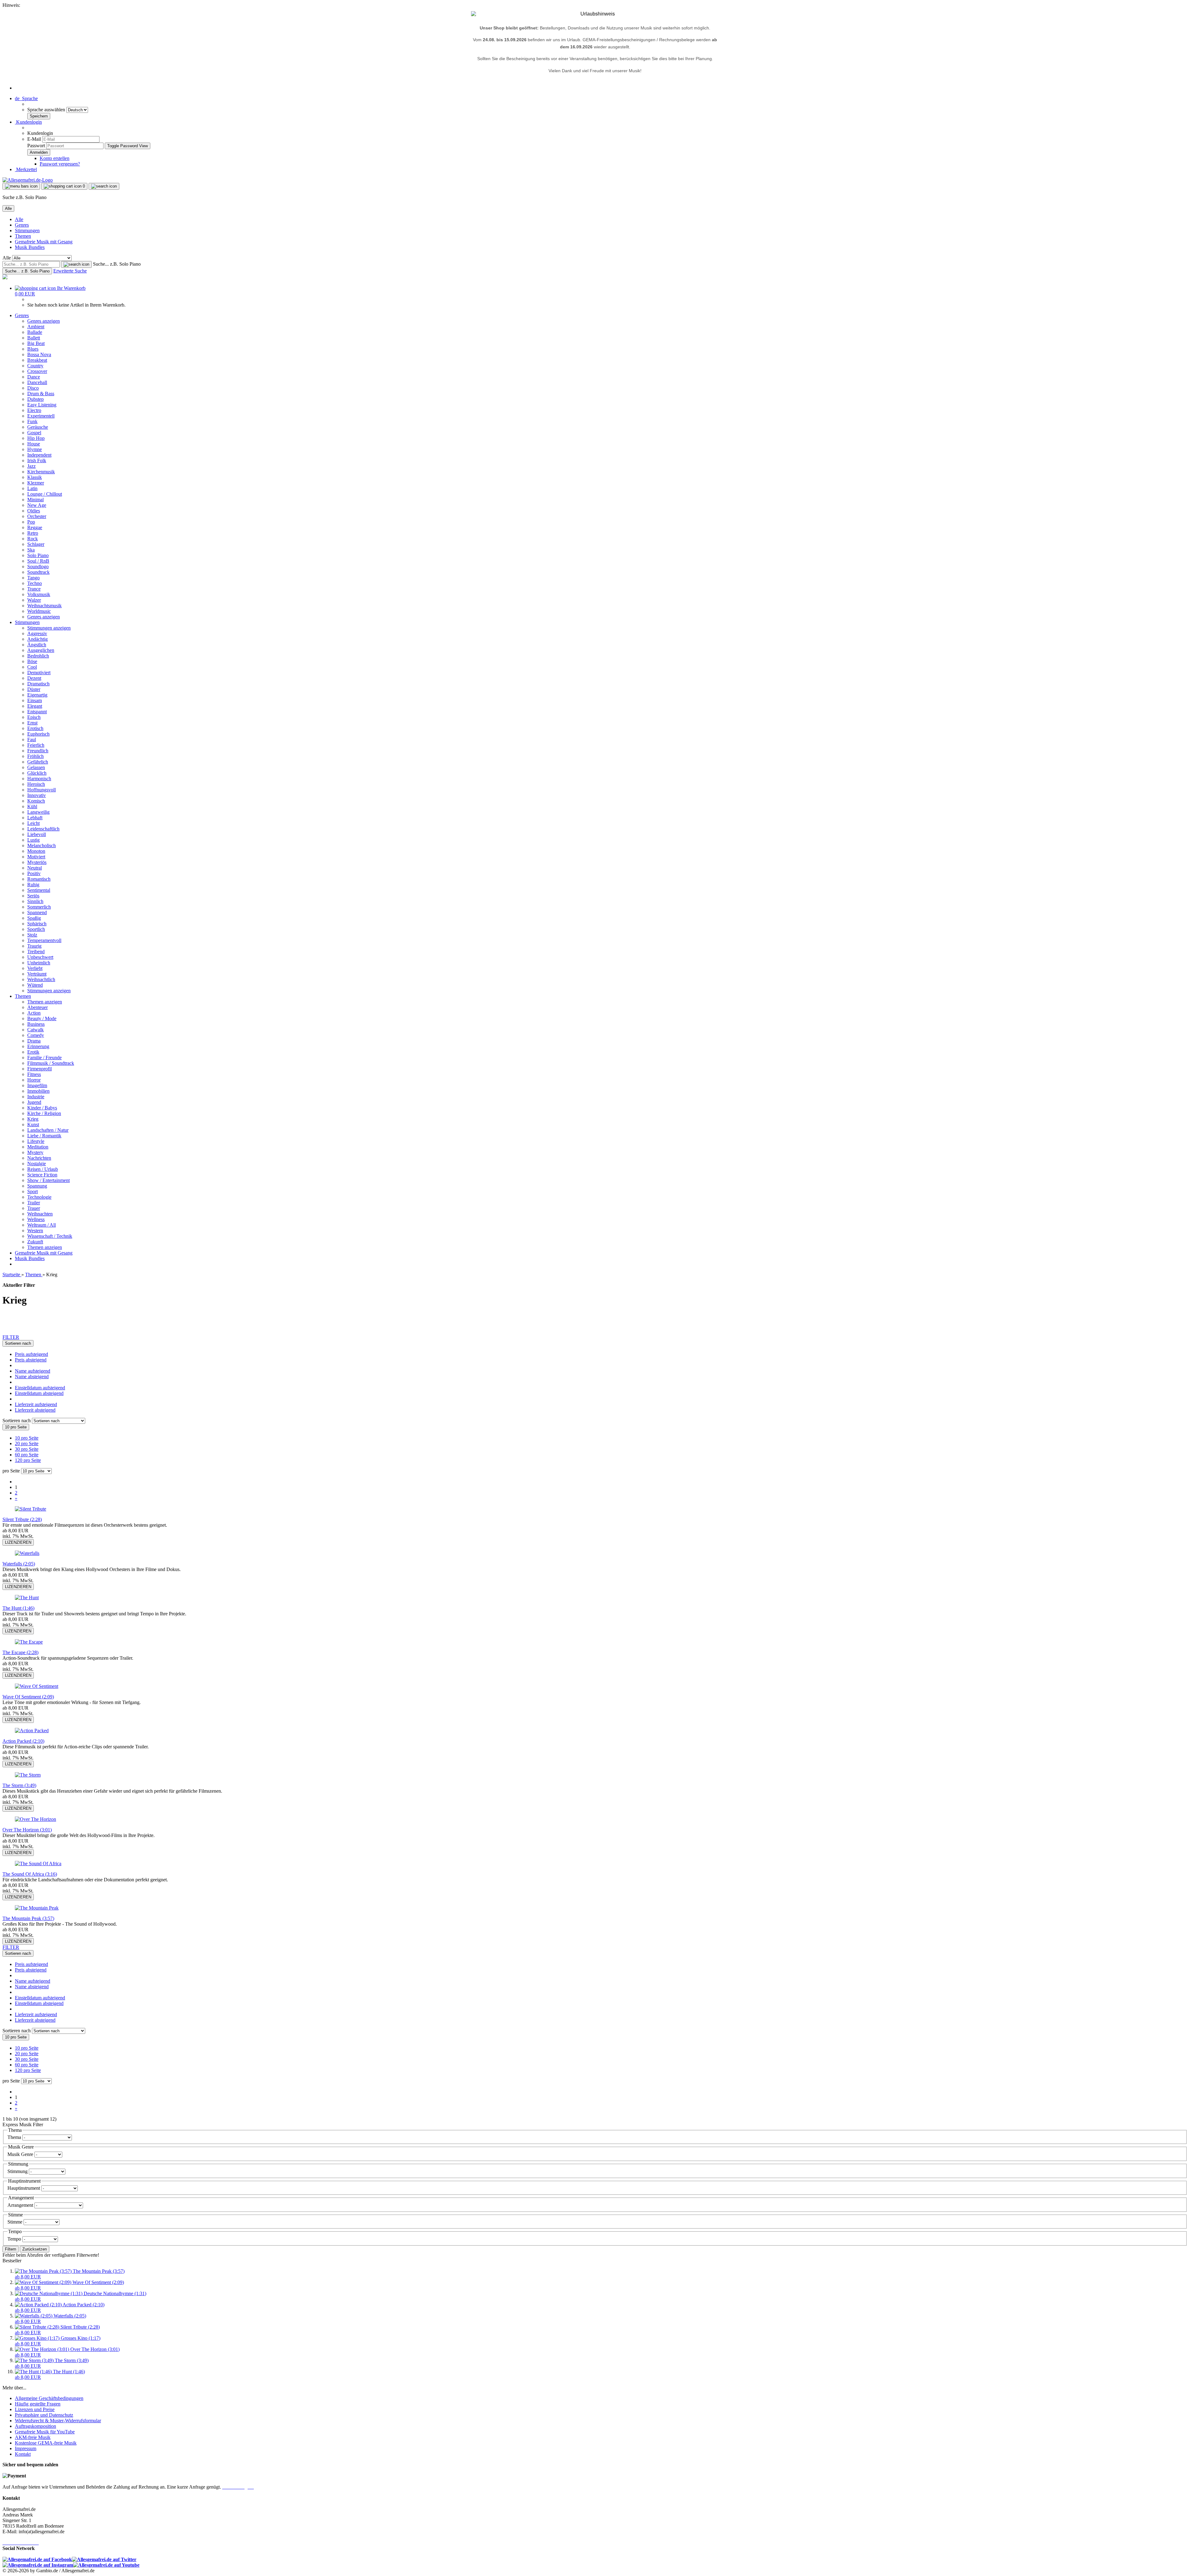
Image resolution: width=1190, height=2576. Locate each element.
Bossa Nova (39, 354)
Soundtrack (38, 572)
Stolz (32, 935)
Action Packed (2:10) (23, 1741)
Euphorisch (38, 734)
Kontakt (23, 2454)
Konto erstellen (55, 158)
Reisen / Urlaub (43, 1169)
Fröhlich (35, 756)
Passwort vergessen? (60, 164)
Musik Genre (21, 2154)
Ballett (34, 338)
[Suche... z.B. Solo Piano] (76, 264)
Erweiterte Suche (70, 271)
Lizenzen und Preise (35, 2409)
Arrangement (21, 2205)
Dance (34, 377)
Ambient (36, 327)
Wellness (36, 1219)
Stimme (15, 2222)
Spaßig (34, 918)
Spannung (37, 1186)
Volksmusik (39, 594)
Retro (33, 533)
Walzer (34, 600)
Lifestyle (36, 1141)
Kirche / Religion (44, 1113)
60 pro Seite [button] (27, 1455)
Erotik (33, 1052)
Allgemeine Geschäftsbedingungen (49, 2398)
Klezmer (36, 483)
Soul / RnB (38, 561)
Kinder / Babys (42, 1108)
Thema (15, 2137)
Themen (23, 236)
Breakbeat (37, 360)
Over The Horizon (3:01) (27, 1830)
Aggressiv (37, 633)
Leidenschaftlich (43, 829)
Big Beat (36, 343)
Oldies (34, 511)
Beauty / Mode (42, 1018)
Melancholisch (42, 845)
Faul (32, 739)
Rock (33, 539)
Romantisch (39, 879)
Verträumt (37, 974)
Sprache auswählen (47, 110)
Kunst (33, 1124)
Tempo (15, 2239)
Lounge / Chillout (45, 494)
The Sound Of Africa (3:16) (30, 1874)
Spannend (37, 912)
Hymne (35, 449)
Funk (32, 421)
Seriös (33, 896)
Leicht (33, 823)
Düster (34, 689)
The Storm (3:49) (19, 1785)
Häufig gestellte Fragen (38, 2404)
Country (35, 366)
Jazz (31, 466)
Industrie (36, 1097)
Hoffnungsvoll (42, 790)
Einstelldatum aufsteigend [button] (40, 1388)
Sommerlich (39, 907)
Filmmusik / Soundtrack (51, 1063)
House (34, 444)
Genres (22, 225)
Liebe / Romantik (44, 1136)
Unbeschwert (40, 957)
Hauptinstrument (24, 2188)
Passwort (36, 146)
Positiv (34, 873)
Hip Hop (36, 438)
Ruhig (33, 885)
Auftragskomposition (35, 2426)
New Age (37, 505)
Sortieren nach (17, 1421)
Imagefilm (37, 1085)
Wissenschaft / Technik (50, 1236)
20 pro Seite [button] (27, 1443)
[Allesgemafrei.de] (28, 180)
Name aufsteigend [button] (33, 1371)
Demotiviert (39, 673)
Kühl (32, 806)
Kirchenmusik (41, 472)
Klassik (35, 477)
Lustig (33, 840)
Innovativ (37, 795)
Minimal (35, 500)
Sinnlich (35, 901)
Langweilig (38, 812)
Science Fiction (42, 1175)
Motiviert (36, 857)
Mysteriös (37, 862)
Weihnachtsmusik (44, 606)
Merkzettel (26, 169)
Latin (32, 488)
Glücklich (37, 773)
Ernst (32, 723)
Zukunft (35, 1242)
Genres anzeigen (44, 321)
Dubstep (35, 399)
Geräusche (38, 427)
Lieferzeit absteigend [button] (35, 1410)
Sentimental (39, 890)
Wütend (35, 985)
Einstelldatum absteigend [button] (39, 1393)
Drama (34, 1041)
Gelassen (36, 767)
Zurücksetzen (35, 2249)
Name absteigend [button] (32, 1377)
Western (35, 1230)
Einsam (35, 700)
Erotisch (35, 728)
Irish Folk (37, 460)
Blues (33, 349)
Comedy (36, 1035)
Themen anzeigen (45, 1002)
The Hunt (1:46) (18, 1608)
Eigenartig (37, 695)
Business (36, 1024)
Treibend (36, 952)
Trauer (34, 1208)
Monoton (36, 851)
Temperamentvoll (44, 940)
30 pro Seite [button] (27, 1449)
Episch (34, 717)
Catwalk (35, 1030)
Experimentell (41, 416)
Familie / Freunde (44, 1058)
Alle (19, 219)
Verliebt (35, 968)
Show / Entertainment (48, 1180)
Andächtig (37, 639)
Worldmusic (39, 611)
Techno (35, 583)
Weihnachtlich (41, 979)
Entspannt (37, 712)
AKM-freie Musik (33, 2437)
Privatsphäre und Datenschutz (44, 2415)
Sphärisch (37, 924)
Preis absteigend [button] (31, 1360)
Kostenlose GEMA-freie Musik (46, 2443)
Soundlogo (38, 567)
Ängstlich (37, 645)
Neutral (35, 868)
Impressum (26, 2448)
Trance (34, 589)
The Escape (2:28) (20, 1652)
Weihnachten (40, 1214)
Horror (34, 1080)
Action (34, 1013)
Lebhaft (35, 818)
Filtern (11, 2249)
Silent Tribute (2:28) (22, 1519)
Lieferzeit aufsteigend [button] (36, 1404)
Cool (32, 667)
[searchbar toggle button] (104, 186)
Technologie (39, 1197)
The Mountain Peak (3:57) (28, 1918)
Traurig (34, 946)
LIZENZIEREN (18, 1542)
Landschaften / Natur (48, 1130)
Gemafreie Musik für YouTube (45, 2432)
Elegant (35, 706)
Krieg (33, 1119)
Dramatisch (38, 684)
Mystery (35, 1152)
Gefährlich (38, 762)
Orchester (37, 516)
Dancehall (37, 382)
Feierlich (36, 745)
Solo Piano (38, 555)
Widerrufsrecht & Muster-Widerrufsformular (58, 2421)
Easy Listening (42, 405)
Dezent (34, 678)
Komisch (36, 801)
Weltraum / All (42, 1225)
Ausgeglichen (41, 650)
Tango (33, 578)
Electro (34, 410)
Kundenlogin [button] (28, 122)
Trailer (34, 1203)
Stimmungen (27, 230)
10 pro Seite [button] (27, 1438)
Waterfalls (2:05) (19, 1564)
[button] (26, 98)
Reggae (35, 527)
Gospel (34, 433)
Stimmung (18, 2171)
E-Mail (34, 139)
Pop (31, 522)
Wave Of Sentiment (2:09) (28, 1697)
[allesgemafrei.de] (5, 278)
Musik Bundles (30, 247)
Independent (39, 455)
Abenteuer (37, 1007)
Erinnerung (38, 1046)
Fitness (34, 1074)
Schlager (36, 544)
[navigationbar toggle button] (21, 186)
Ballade (35, 332)
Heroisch (36, 784)
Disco (33, 388)
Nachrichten (39, 1158)
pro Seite (11, 1471)
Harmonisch (39, 779)
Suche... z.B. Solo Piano (117, 264)
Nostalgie (37, 1164)
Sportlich (36, 929)
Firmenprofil (40, 1069)
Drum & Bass (41, 394)
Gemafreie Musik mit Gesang (44, 242)
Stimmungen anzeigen (49, 628)
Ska (31, 550)
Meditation (38, 1147)
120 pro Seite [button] (28, 1460)
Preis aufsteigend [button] (31, 1354)
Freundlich (38, 751)
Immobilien (38, 1091)
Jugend (34, 1102)
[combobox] (18, 1343)
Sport (33, 1191)
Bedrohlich (38, 656)
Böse (32, 661)
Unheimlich (39, 963)
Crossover (37, 371)
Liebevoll (37, 834)
